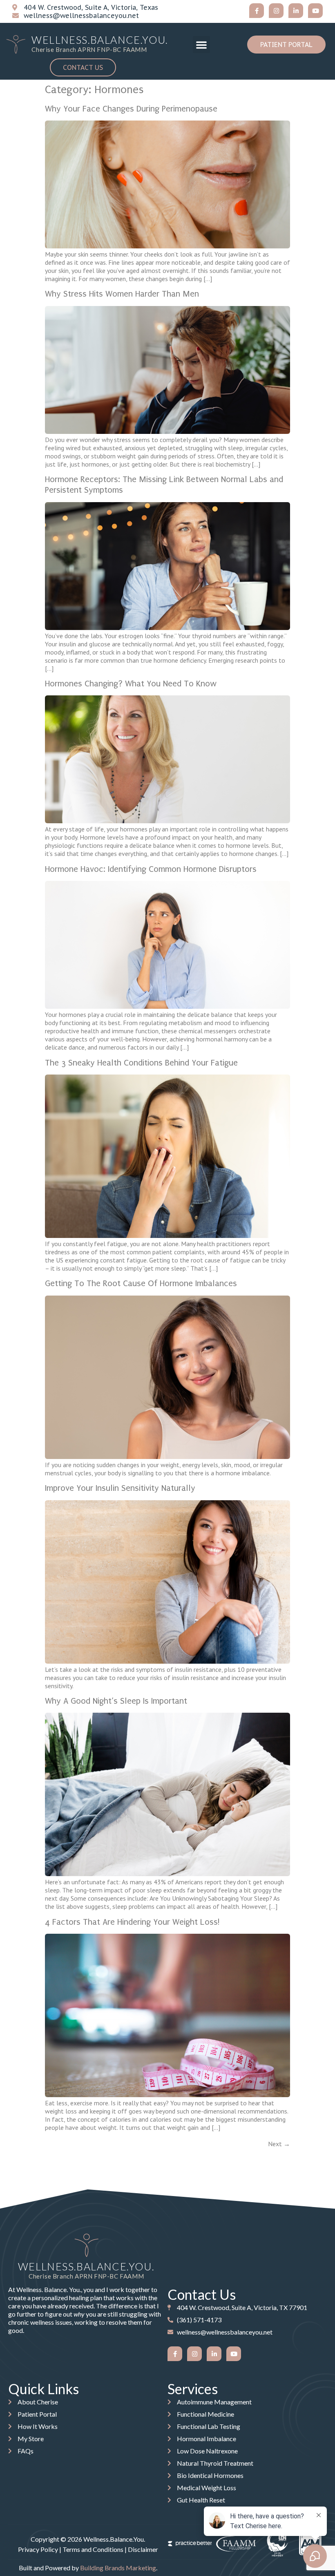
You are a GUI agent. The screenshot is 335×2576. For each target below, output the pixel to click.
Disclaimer (143, 2549)
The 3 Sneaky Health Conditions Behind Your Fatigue (141, 1063)
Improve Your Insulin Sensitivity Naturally (120, 1488)
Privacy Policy (38, 2549)
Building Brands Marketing (118, 2568)
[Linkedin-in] (296, 11)
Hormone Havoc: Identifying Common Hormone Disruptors (151, 869)
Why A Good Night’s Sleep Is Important (116, 1701)
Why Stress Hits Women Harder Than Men (122, 294)
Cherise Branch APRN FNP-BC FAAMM (89, 49)
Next (279, 2144)
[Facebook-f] (257, 11)
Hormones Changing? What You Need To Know (131, 684)
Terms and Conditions (93, 2549)
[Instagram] (276, 11)
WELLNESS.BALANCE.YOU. (100, 40)
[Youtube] (315, 11)
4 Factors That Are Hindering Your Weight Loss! (132, 1922)
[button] (201, 45)
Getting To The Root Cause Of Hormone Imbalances (141, 1283)
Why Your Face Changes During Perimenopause (131, 109)
